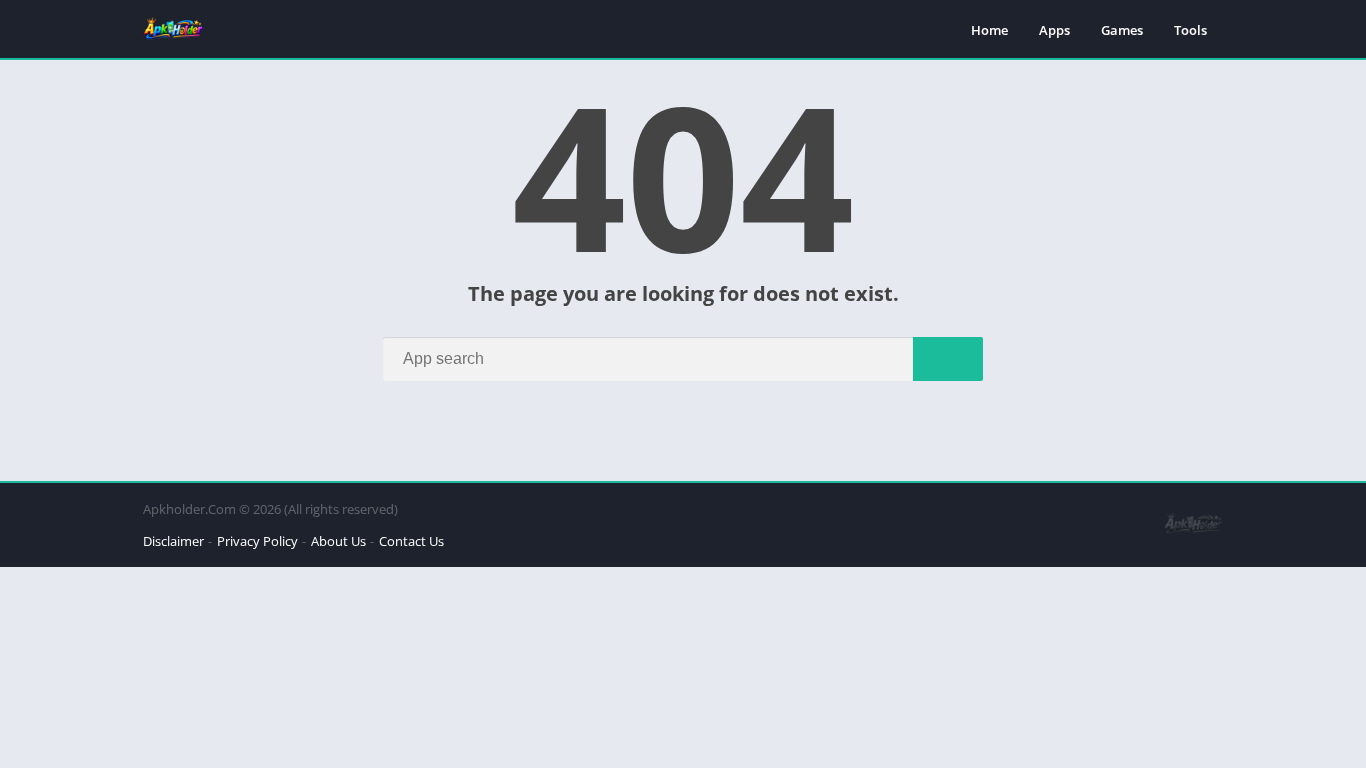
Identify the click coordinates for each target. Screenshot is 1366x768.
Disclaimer (173, 541)
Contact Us (411, 541)
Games (1122, 30)
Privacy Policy (257, 541)
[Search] (948, 359)
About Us (338, 541)
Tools (1190, 30)
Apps (1054, 30)
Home (989, 30)
